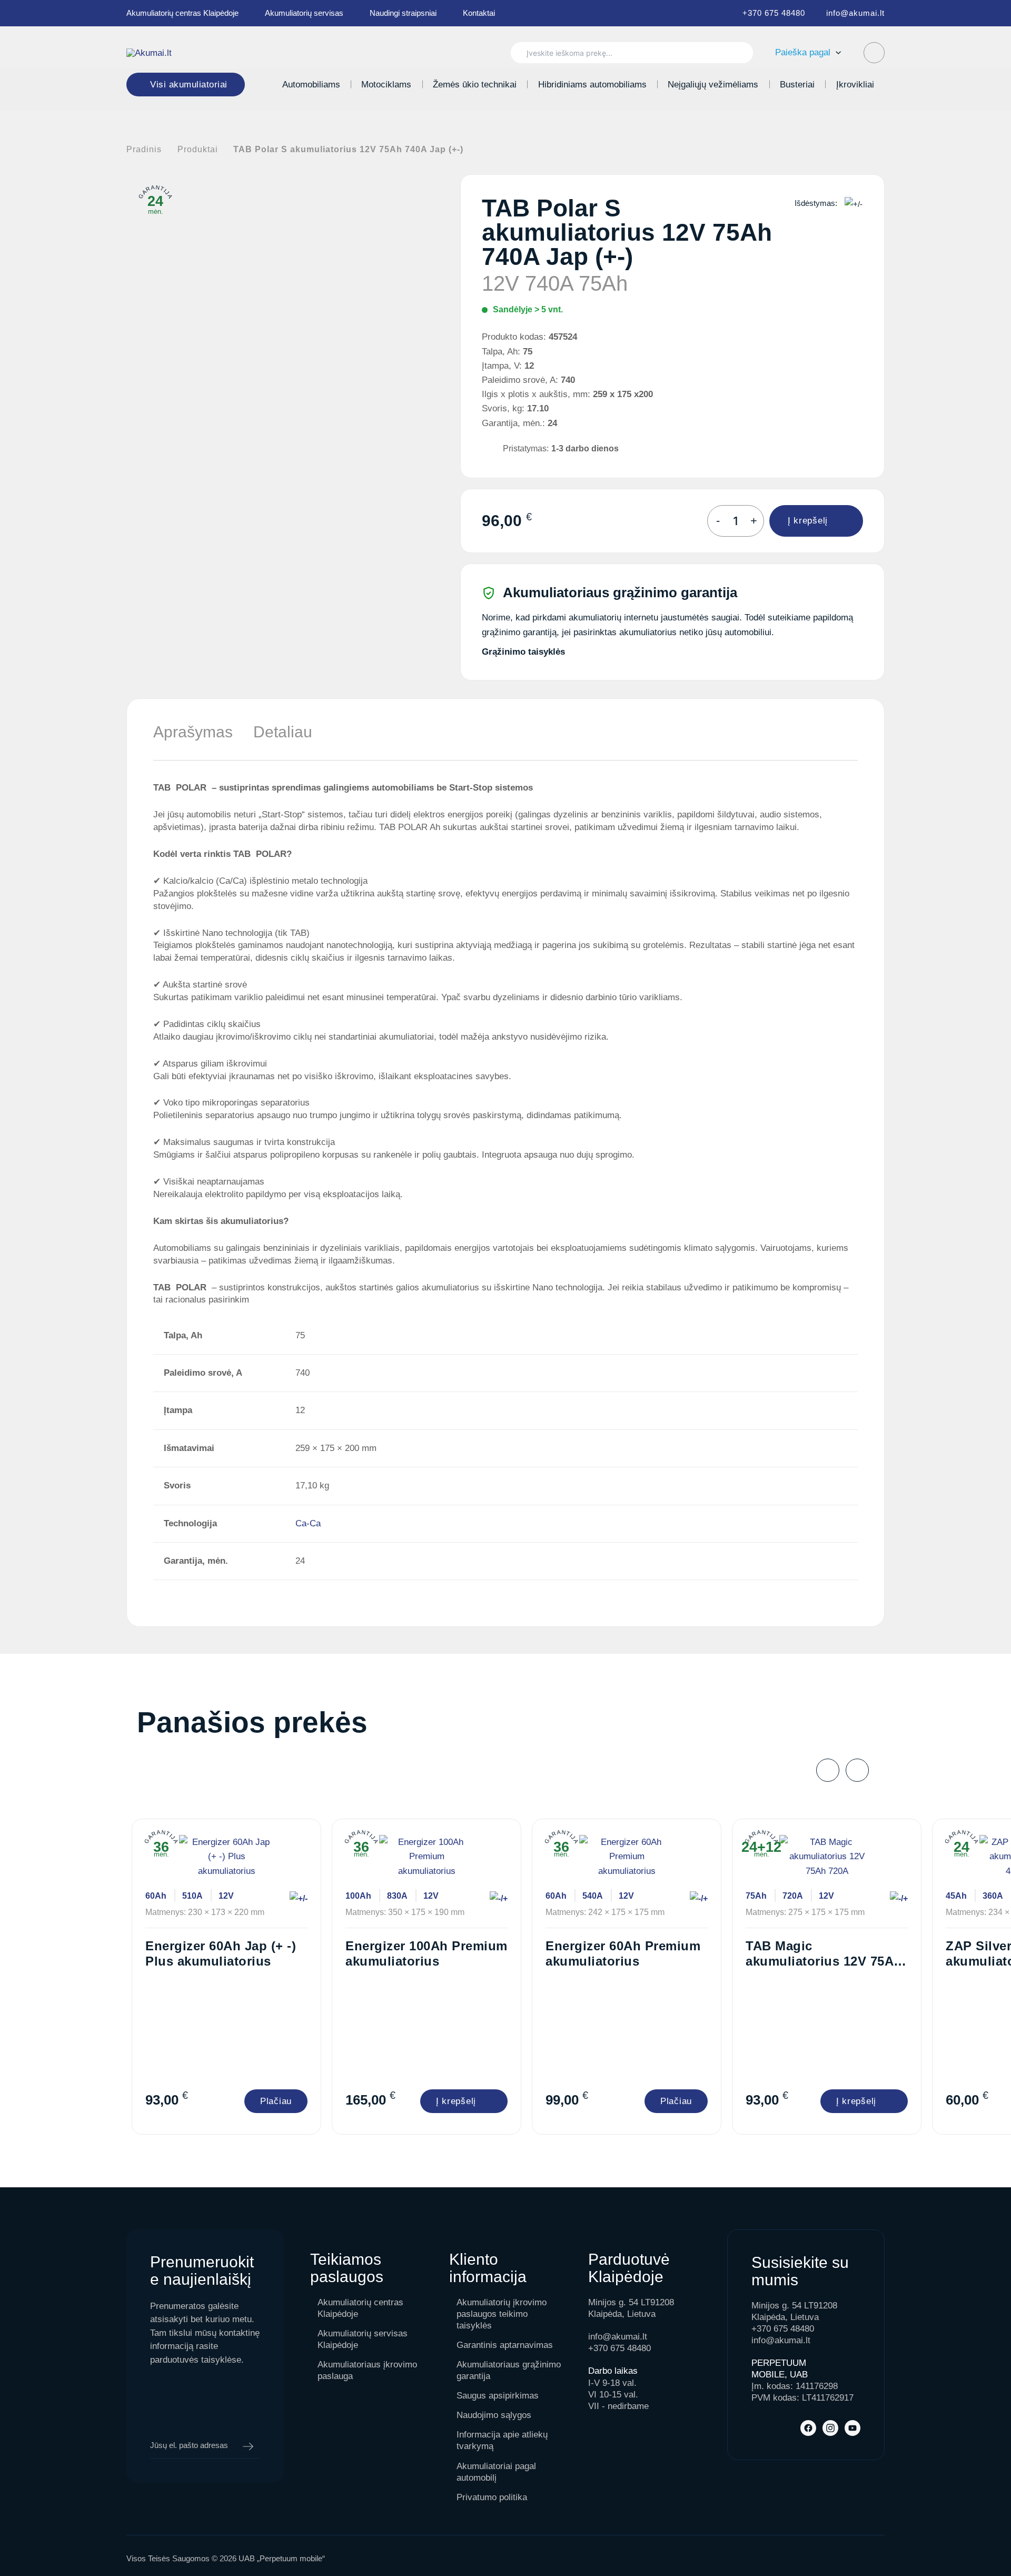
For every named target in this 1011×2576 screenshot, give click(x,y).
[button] (836, 52)
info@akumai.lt (855, 13)
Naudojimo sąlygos (494, 2415)
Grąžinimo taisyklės (523, 652)
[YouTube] (853, 2428)
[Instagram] (830, 2428)
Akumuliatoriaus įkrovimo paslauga (367, 2370)
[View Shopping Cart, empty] (874, 53)
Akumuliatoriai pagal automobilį (496, 2472)
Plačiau (276, 2101)
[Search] (740, 53)
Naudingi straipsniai (403, 13)
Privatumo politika (492, 2497)
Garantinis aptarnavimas (505, 2345)
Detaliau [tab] (283, 732)
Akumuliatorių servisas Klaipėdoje (363, 2339)
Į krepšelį (808, 521)
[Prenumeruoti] (248, 2446)
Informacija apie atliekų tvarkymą (502, 2440)
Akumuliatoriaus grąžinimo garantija (509, 2370)
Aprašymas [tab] (193, 732)
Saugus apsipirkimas (498, 2396)
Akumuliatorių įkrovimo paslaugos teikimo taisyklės (502, 2314)
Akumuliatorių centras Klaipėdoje (182, 13)
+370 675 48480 (774, 13)
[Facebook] (808, 2428)
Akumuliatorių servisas (304, 13)
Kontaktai (479, 13)
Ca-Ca (308, 1523)
